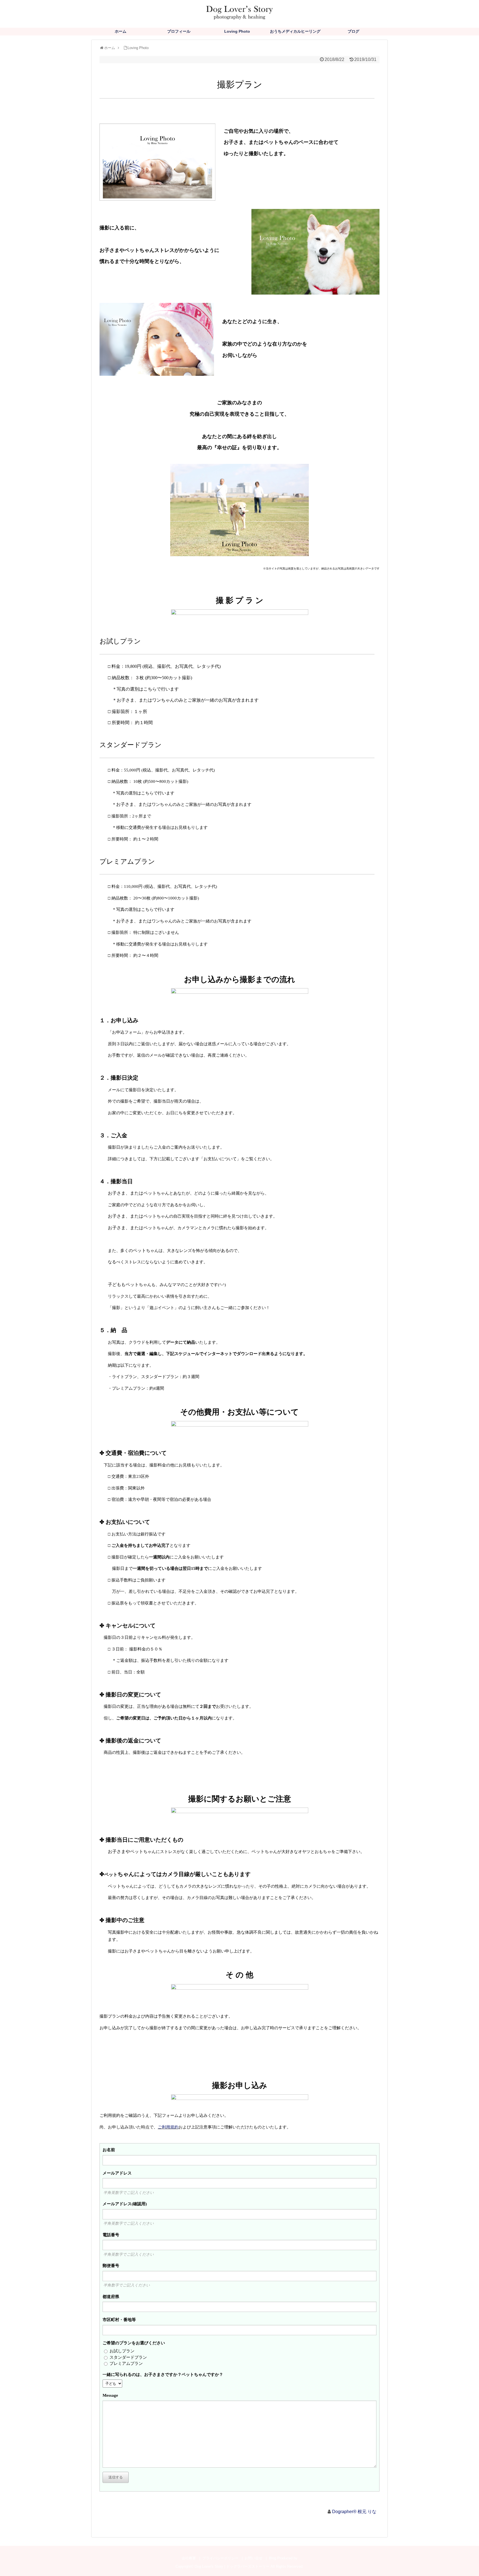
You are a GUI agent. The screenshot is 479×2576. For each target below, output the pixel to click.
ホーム (121, 31)
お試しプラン (122, 2351)
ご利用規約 (168, 2127)
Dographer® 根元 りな (354, 2512)
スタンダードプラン (128, 2357)
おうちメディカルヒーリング (295, 31)
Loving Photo (237, 31)
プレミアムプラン (126, 2363)
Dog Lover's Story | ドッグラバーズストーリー (232, 2566)
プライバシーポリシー (220, 2558)
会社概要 (189, 2558)
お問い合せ (253, 2558)
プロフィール (179, 31)
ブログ (353, 31)
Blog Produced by (283, 2558)
